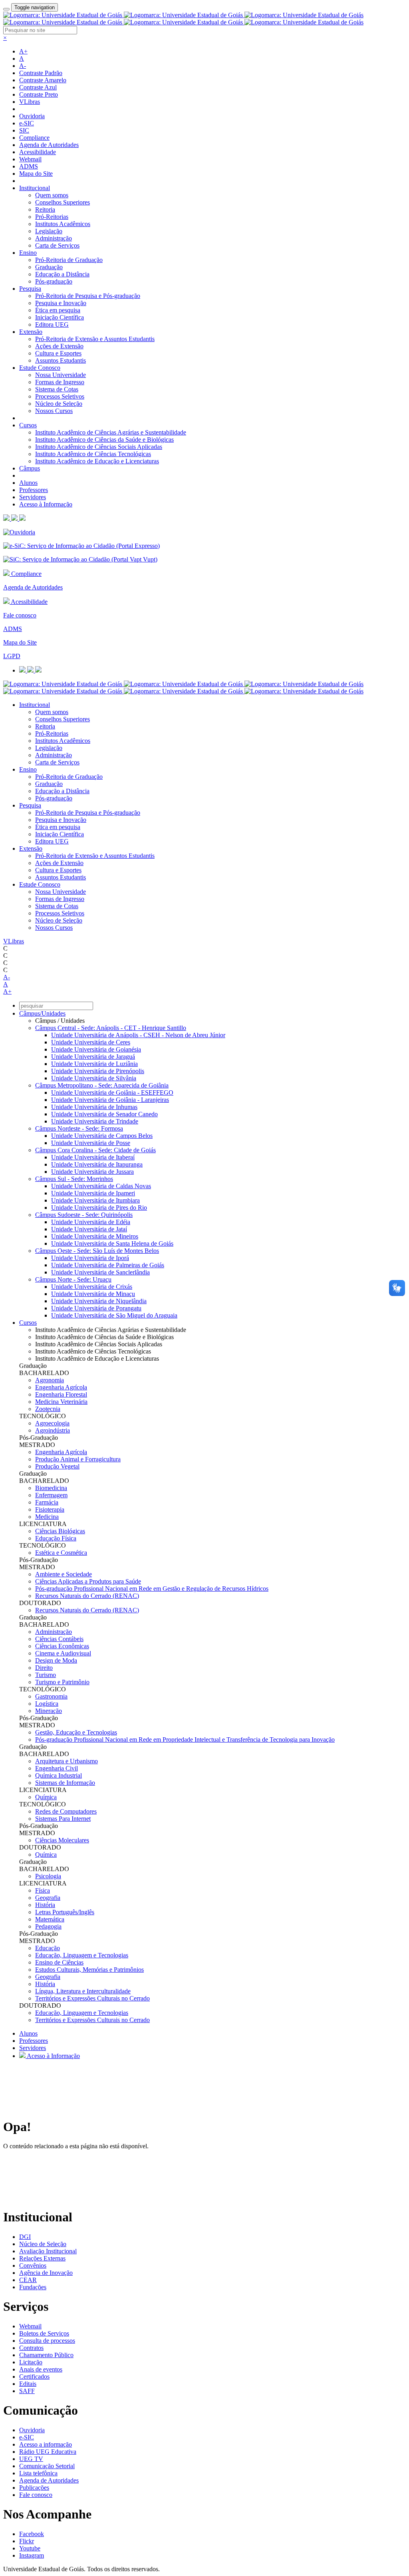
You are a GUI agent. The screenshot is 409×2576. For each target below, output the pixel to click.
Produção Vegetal (57, 1466)
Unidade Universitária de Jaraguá (93, 1057)
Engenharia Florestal (61, 1394)
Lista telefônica (38, 2473)
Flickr (27, 2541)
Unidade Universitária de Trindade (95, 1121)
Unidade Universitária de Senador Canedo (104, 1114)
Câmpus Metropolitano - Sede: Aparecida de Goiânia (102, 1085)
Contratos (31, 2348)
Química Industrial (59, 1775)
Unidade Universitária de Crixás (92, 1287)
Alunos (28, 483)
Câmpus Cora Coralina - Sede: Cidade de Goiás (95, 1150)
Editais (28, 2384)
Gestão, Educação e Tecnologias (76, 1732)
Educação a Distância (62, 274)
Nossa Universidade (61, 375)
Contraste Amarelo (43, 80)
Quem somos (52, 195)
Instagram (32, 2555)
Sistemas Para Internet (63, 1819)
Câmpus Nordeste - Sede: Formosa (79, 1128)
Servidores (33, 497)
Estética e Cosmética (61, 1553)
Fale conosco (20, 615)
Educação (48, 1948)
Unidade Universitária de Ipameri (93, 1193)
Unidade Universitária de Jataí (89, 1229)
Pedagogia (48, 1926)
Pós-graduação (54, 281)
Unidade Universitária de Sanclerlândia (100, 1272)
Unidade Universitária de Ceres (91, 1042)
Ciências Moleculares (62, 1840)
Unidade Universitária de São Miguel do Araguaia (114, 1315)
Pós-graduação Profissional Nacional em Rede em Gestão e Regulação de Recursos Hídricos (152, 1589)
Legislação (49, 231)
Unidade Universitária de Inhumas (94, 1107)
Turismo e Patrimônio (62, 1682)
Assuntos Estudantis (61, 360)
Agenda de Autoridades (49, 145)
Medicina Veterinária (61, 1402)
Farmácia (47, 1502)
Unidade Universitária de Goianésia (96, 1049)
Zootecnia (48, 1409)
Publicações (34, 2488)
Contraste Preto (39, 94)
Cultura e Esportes (58, 353)
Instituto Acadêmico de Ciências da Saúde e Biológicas (104, 440)
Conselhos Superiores (63, 202)
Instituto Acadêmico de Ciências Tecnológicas (93, 454)
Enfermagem (51, 1495)
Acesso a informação (46, 2444)
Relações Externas (42, 2258)
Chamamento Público (46, 2355)
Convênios (33, 2265)
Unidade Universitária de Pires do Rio (99, 1208)
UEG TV (31, 2459)
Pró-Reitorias (52, 217)
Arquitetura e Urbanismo (67, 1761)
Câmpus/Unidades (42, 1013)
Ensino (28, 253)
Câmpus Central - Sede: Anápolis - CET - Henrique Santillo (111, 1028)
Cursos (28, 425)
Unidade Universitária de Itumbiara (95, 1200)
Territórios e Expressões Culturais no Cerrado (92, 1998)
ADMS (29, 166)
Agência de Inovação (46, 2273)
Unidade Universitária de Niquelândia (99, 1301)
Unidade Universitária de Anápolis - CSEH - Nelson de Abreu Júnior (138, 1035)
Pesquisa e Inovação (61, 303)
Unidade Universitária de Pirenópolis (98, 1071)
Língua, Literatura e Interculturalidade (83, 1991)
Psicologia (48, 1876)
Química (46, 1797)
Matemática (50, 1919)
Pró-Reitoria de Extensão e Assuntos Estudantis (95, 339)
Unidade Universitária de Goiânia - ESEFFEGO (112, 1093)
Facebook (32, 2534)
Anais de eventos (41, 2369)
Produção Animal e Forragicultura (78, 1459)
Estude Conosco (40, 368)
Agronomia (50, 1380)
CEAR (28, 2280)
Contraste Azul (38, 87)
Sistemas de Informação (65, 1783)
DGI (25, 2237)
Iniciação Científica (60, 317)
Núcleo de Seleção (59, 404)
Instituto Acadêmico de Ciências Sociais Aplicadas (99, 447)
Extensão (31, 332)
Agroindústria (53, 1430)
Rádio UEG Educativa (48, 2452)
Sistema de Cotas (57, 389)
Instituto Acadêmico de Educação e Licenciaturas (97, 461)
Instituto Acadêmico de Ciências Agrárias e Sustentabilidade (111, 432)
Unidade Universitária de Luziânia (94, 1064)
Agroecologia (52, 1423)
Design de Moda (56, 1660)
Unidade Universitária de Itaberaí (93, 1157)
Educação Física (56, 1538)
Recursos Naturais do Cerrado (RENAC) (87, 1596)
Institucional (35, 188)
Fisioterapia (50, 1509)
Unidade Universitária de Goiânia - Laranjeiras (110, 1100)
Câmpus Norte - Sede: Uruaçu (73, 1279)
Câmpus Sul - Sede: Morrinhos (74, 1179)
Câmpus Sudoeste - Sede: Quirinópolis (84, 1215)
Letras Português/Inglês (65, 1912)
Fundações (33, 2287)
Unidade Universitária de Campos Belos (102, 1136)
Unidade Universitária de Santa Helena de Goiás (112, 1243)
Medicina (47, 1517)
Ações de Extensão (59, 346)
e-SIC (27, 123)
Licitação (31, 2362)
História (45, 1905)
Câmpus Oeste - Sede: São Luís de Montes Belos (97, 1251)
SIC (24, 130)
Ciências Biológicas (60, 1531)
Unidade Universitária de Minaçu (93, 1294)
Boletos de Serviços (44, 2333)
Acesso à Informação (46, 504)
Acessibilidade (38, 152)
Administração (54, 238)
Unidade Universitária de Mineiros (95, 1236)
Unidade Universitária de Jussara (92, 1172)
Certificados (34, 2377)
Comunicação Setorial (47, 2466)
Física (43, 1890)
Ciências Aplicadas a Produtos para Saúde (88, 1581)
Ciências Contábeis (59, 1639)
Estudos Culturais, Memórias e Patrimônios (89, 1970)
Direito (44, 1668)
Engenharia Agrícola (61, 1387)
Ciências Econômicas (62, 1646)
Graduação (49, 267)
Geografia (48, 1898)
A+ (23, 51)
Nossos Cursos (54, 411)
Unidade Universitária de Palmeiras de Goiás (108, 1265)
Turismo (46, 1675)
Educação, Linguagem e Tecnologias (82, 1955)
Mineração (49, 1711)
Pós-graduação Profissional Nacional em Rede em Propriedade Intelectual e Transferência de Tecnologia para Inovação (185, 1739)
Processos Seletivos (60, 396)
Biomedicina (51, 1488)
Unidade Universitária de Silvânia (94, 1078)
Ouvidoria (32, 116)
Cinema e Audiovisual (63, 1653)
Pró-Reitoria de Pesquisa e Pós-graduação (88, 296)
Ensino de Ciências (59, 1962)
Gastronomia (51, 1696)
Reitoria (45, 209)
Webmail (30, 159)
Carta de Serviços (57, 245)
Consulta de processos (47, 2341)
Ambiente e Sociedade (64, 1574)
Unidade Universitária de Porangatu (96, 1308)
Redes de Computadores (66, 1811)
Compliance (34, 138)
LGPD (12, 656)
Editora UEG (52, 324)
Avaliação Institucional (48, 2251)
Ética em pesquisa (58, 310)
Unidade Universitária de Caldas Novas (101, 1186)
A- (23, 66)
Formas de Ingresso (60, 382)
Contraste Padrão (41, 73)
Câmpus (30, 468)
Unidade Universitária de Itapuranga (97, 1164)
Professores (34, 490)
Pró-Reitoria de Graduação (69, 260)
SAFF (27, 2391)
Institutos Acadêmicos (63, 224)
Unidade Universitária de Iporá (90, 1258)
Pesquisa (30, 289)
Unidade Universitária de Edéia (91, 1222)
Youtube (30, 2548)
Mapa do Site (36, 174)
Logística (47, 1704)
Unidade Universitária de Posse (91, 1143)
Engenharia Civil (57, 1768)
